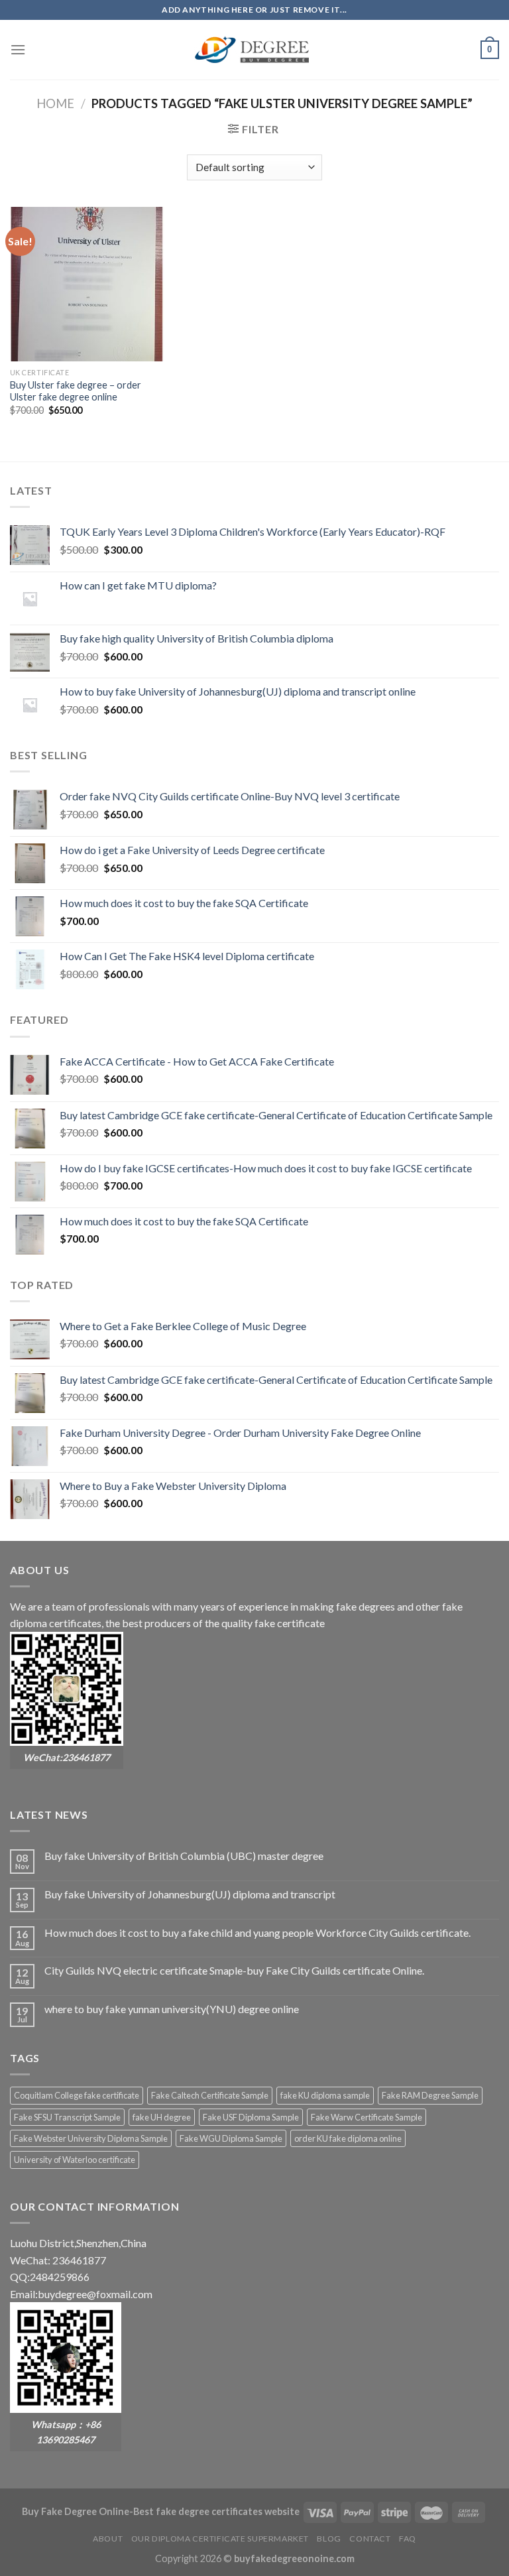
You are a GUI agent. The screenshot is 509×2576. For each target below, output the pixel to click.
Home (55, 103)
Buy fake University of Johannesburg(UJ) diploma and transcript (190, 1894)
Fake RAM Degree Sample (430, 2095)
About (108, 2539)
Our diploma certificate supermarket (220, 2539)
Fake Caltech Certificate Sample (210, 2095)
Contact (370, 2539)
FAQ (408, 2539)
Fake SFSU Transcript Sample (67, 2117)
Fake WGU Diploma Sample (231, 2138)
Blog (329, 2539)
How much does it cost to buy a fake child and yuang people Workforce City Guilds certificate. (257, 1932)
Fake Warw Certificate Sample (367, 2117)
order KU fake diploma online (348, 2138)
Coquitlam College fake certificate (77, 2095)
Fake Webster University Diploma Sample (91, 2138)
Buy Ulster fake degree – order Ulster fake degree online (76, 391)
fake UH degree (162, 2117)
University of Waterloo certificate (75, 2160)
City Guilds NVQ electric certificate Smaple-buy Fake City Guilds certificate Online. (234, 1970)
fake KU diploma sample (325, 2095)
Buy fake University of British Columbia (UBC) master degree (184, 1856)
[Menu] (18, 49)
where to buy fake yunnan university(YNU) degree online (172, 2009)
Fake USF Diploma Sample (251, 2117)
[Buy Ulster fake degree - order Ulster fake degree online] (87, 284)
